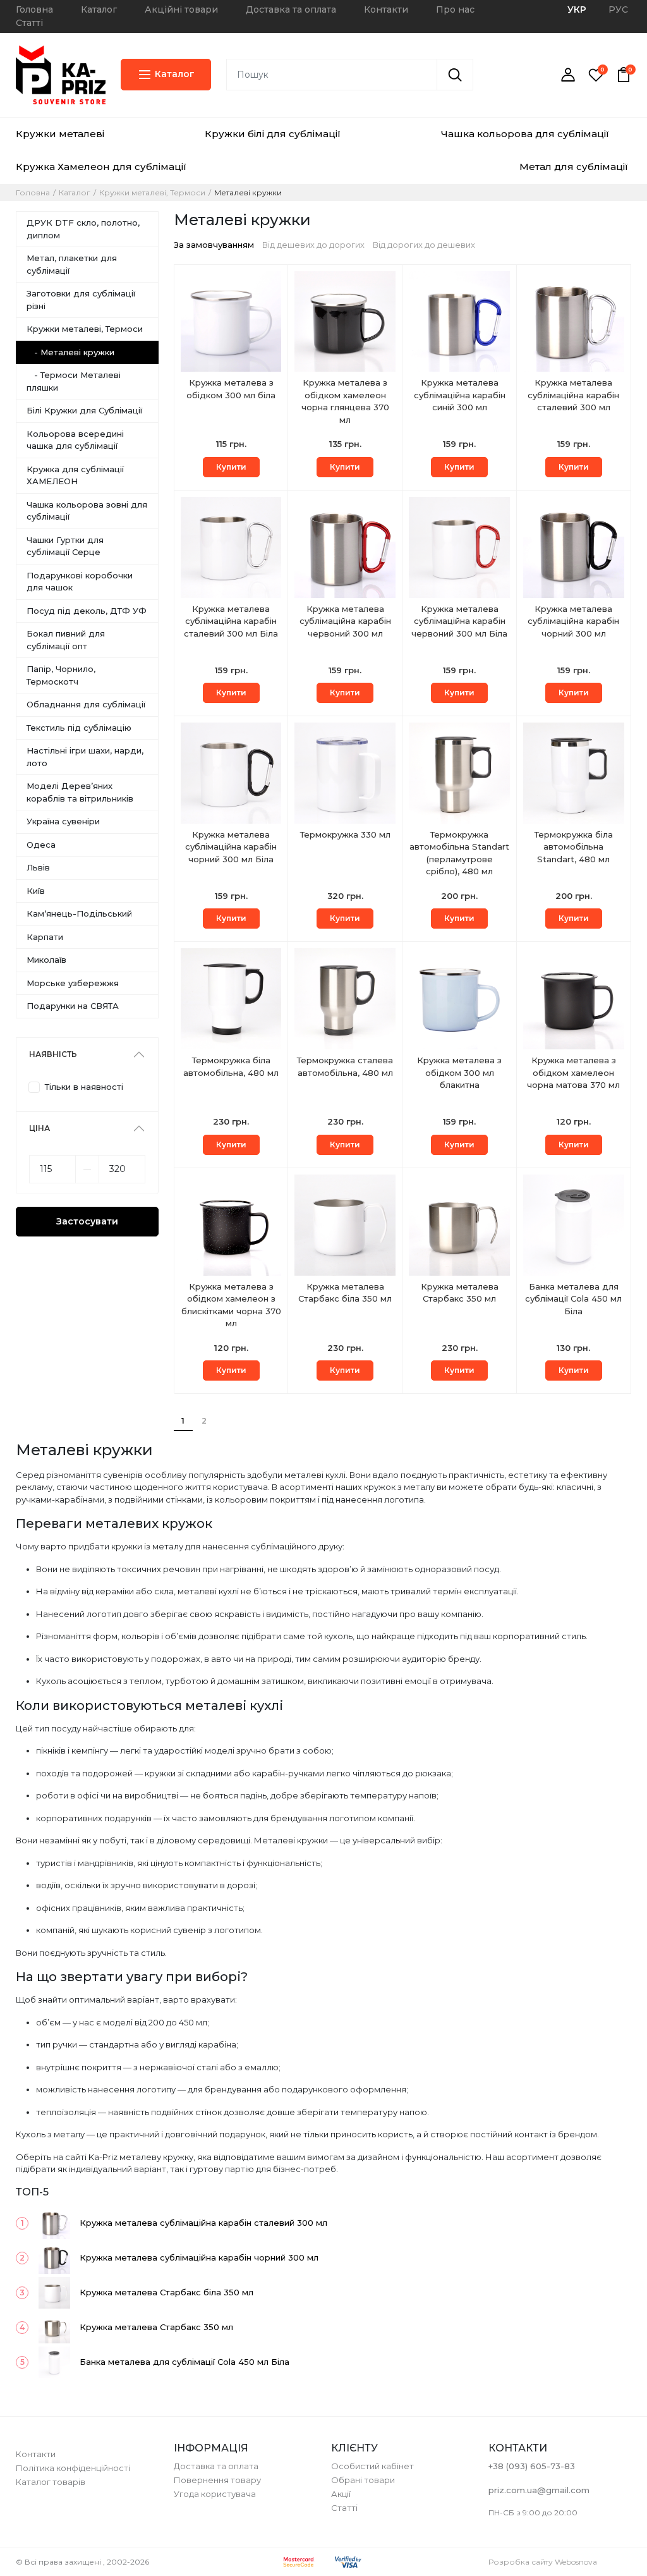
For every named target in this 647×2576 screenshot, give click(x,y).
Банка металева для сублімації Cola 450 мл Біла (573, 1299)
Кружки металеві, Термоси (152, 193)
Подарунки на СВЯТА (73, 1006)
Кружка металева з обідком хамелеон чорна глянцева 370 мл (345, 401)
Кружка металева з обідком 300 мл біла (231, 389)
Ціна (39, 1128)
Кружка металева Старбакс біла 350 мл (345, 1293)
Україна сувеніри (63, 821)
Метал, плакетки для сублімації (72, 264)
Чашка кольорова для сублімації (525, 134)
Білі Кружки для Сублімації (84, 410)
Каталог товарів (51, 2482)
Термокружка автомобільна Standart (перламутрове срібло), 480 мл (459, 853)
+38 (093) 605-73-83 (532, 2466)
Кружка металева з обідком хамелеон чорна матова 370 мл (573, 1072)
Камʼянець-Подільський (79, 913)
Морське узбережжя (73, 983)
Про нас (455, 9)
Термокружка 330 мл (345, 834)
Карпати (45, 937)
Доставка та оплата (291, 9)
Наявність (53, 1054)
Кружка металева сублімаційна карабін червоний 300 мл (345, 621)
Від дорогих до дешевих (424, 245)
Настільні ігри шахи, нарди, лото (85, 757)
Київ (36, 891)
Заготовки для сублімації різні (81, 300)
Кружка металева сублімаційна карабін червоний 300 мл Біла (459, 621)
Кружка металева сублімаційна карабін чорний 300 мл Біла (231, 847)
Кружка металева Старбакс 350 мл (460, 1293)
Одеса (41, 845)
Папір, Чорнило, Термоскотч (61, 675)
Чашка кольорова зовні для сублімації (87, 511)
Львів (38, 867)
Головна (34, 9)
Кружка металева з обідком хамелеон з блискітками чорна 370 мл (231, 1305)
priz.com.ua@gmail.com (539, 2490)
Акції (341, 2494)
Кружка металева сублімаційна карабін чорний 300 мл (573, 621)
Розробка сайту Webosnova (543, 2562)
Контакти (386, 9)
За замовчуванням (214, 245)
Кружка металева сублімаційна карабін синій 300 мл (460, 395)
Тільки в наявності (84, 1087)
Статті (29, 23)
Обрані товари (363, 2480)
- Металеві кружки (70, 352)
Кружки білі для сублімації (273, 134)
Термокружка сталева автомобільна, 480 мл (345, 1066)
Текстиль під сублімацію (79, 728)
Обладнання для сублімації (86, 704)
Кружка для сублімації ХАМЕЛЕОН (75, 475)
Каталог (99, 9)
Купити (231, 467)
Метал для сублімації (574, 167)
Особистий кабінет (372, 2466)
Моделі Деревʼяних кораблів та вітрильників (80, 792)
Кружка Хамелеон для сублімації (101, 167)
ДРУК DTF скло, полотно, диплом (83, 229)
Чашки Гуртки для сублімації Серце (65, 546)
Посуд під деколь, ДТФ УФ (87, 611)
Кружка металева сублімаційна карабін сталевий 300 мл (573, 395)
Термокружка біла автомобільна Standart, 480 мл (574, 847)
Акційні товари (181, 9)
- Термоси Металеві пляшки (74, 381)
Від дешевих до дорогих (313, 245)
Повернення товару (217, 2480)
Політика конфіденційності (73, 2468)
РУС (618, 9)
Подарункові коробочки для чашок (80, 582)
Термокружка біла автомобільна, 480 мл (231, 1066)
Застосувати (87, 1221)
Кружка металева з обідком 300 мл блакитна (459, 1072)
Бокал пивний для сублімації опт (66, 640)
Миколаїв (46, 960)
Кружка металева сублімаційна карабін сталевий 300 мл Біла (231, 621)
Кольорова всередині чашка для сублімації (75, 440)
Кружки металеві (60, 134)
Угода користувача (215, 2494)
